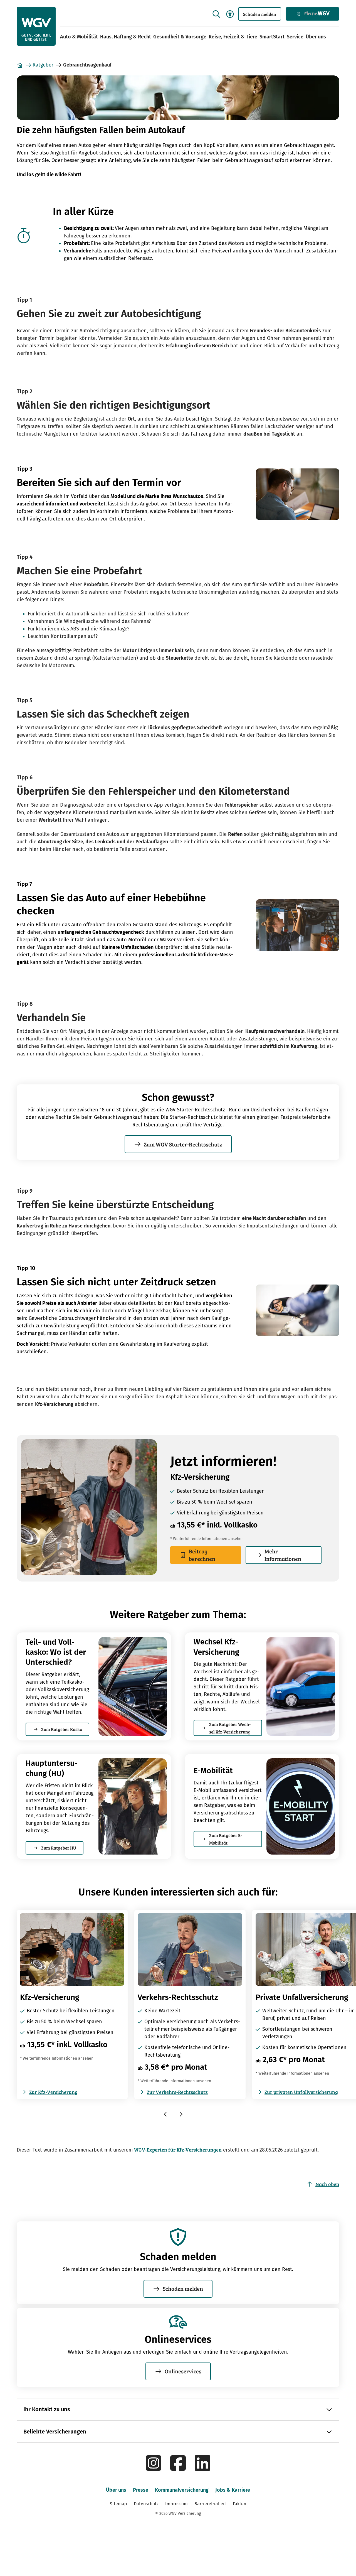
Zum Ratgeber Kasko (62, 1729)
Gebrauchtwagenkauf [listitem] (87, 65)
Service (295, 37)
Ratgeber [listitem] (43, 65)
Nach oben (327, 2184)
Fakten (239, 2504)
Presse (141, 2490)
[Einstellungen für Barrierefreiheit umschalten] (230, 14)
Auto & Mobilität (79, 37)
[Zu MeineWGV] (312, 14)
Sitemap (118, 2504)
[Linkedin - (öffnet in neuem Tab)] (202, 2469)
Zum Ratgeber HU (59, 1848)
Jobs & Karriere (233, 2490)
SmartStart (272, 37)
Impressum (176, 2504)
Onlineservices (183, 2371)
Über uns (316, 37)
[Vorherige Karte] (167, 2115)
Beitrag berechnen (202, 1555)
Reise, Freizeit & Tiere (233, 37)
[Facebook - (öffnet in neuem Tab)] (178, 2469)
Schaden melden (260, 14)
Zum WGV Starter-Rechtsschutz (183, 1144)
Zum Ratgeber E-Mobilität (226, 1839)
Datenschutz (146, 2504)
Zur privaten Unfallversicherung (301, 2092)
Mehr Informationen (283, 1555)
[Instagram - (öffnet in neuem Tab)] (154, 2469)
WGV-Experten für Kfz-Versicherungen (178, 2150)
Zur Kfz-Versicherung (53, 2092)
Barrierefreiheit (210, 2504)
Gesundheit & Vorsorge (180, 37)
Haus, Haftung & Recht (126, 37)
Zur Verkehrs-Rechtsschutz (177, 2092)
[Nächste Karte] (181, 2115)
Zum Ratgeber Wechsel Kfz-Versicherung (230, 1728)
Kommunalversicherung (182, 2490)
